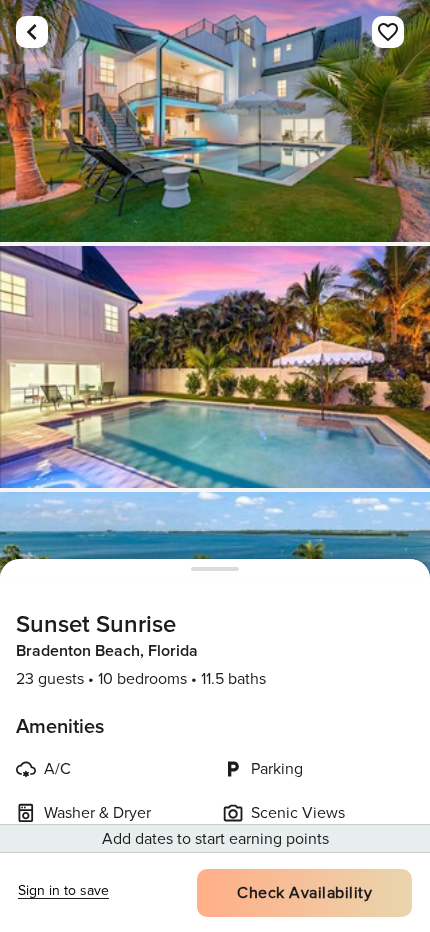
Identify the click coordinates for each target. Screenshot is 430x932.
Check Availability (304, 893)
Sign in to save (63, 890)
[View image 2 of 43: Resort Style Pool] (215, 367)
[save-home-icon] (388, 32)
